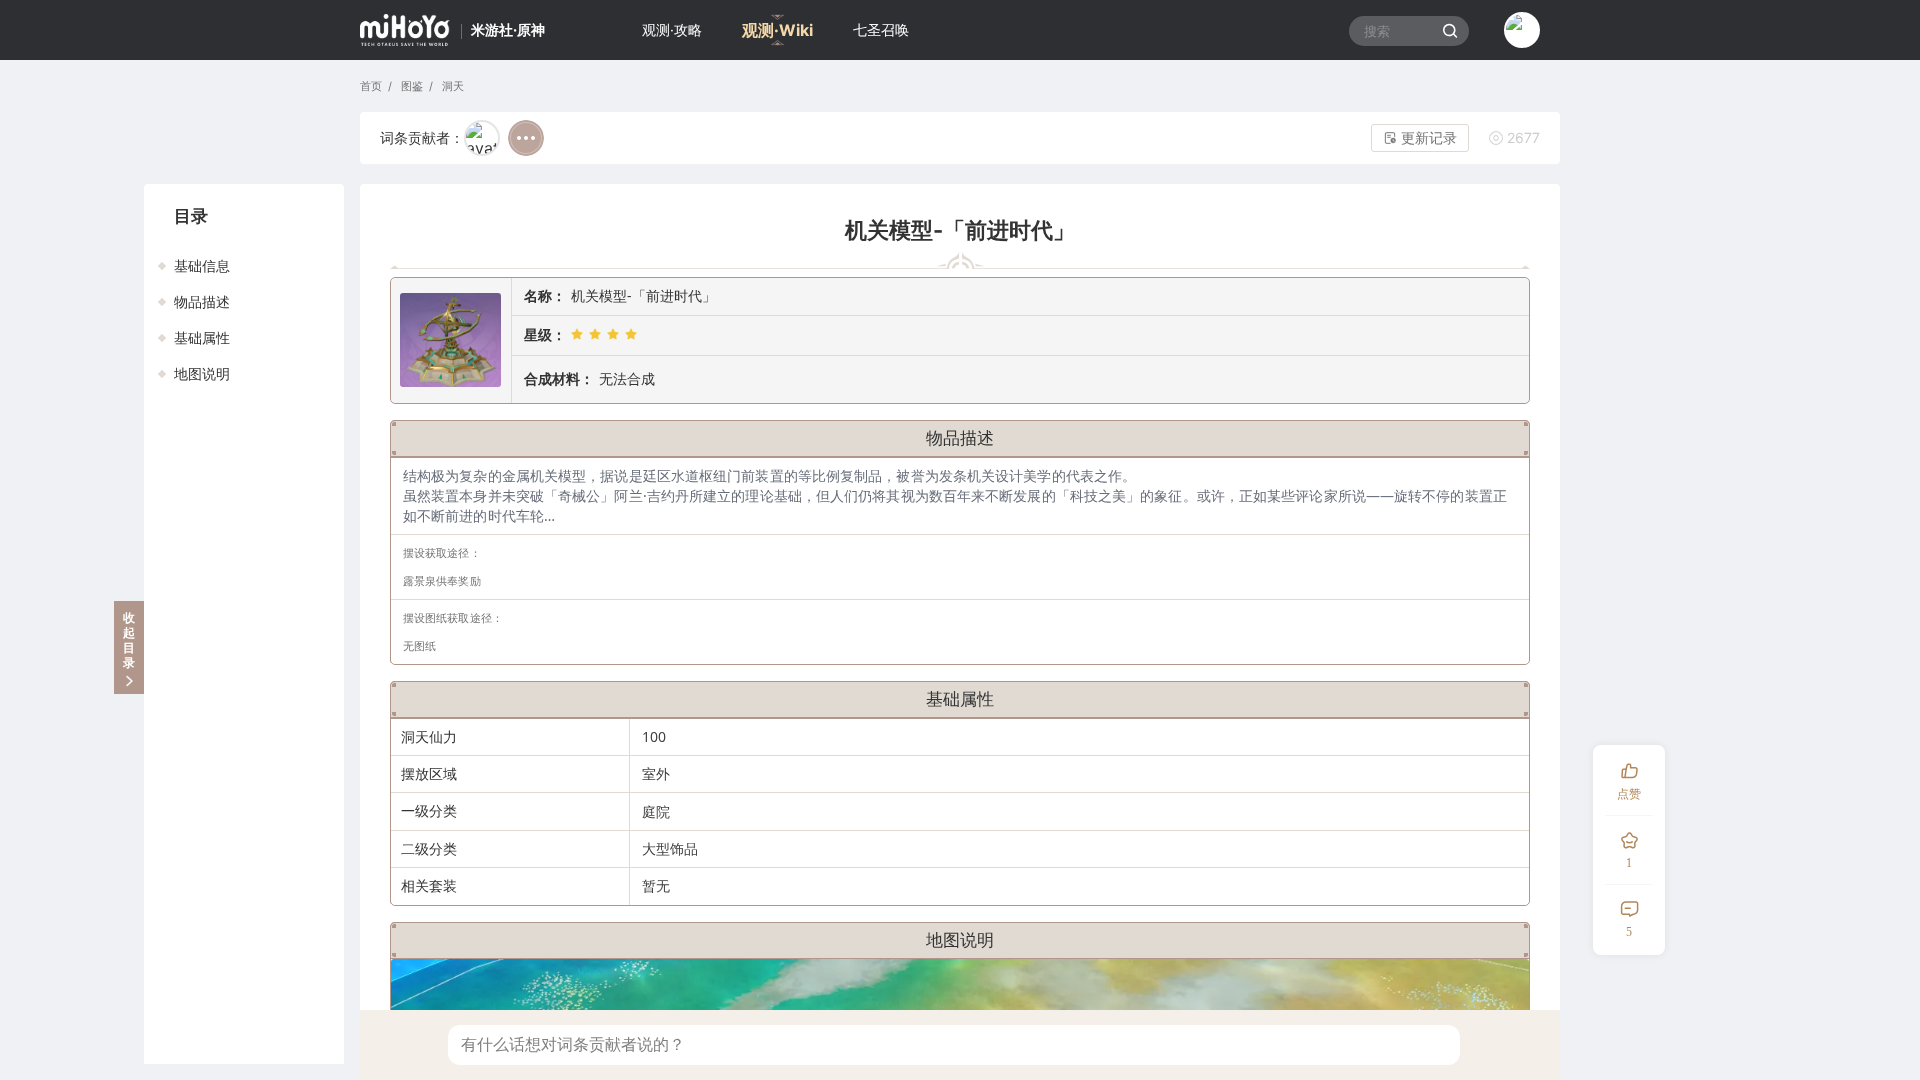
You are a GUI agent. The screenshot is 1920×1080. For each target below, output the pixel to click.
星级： (545, 334)
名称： (545, 295)
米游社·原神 (508, 29)
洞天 (451, 86)
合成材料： (559, 378)
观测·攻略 (672, 29)
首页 (371, 86)
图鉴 (410, 86)
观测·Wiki (777, 30)
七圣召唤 (881, 29)
